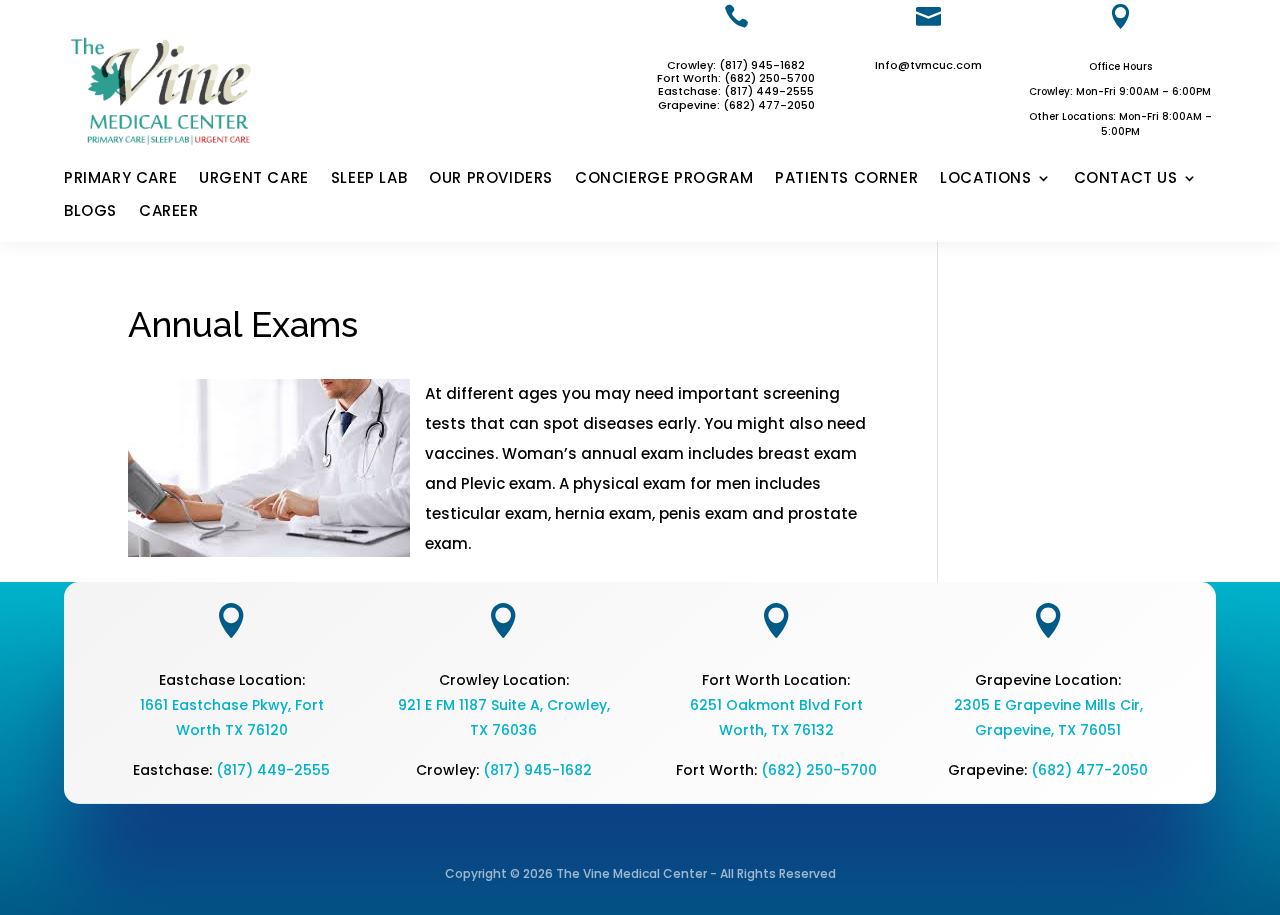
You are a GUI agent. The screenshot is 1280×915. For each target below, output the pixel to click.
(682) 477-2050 (1089, 770)
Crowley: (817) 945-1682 (736, 65)
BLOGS (90, 212)
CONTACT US (1126, 179)
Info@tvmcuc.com (928, 65)
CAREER (169, 212)
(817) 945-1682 (537, 770)
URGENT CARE (254, 179)
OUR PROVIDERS (491, 179)
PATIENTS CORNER (846, 179)
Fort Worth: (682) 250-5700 (736, 78)
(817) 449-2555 (769, 91)
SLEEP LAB (369, 179)
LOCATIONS (985, 179)
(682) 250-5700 (819, 770)
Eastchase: (691, 91)
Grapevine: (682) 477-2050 (736, 105)
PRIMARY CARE (120, 179)
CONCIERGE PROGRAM (664, 179)
